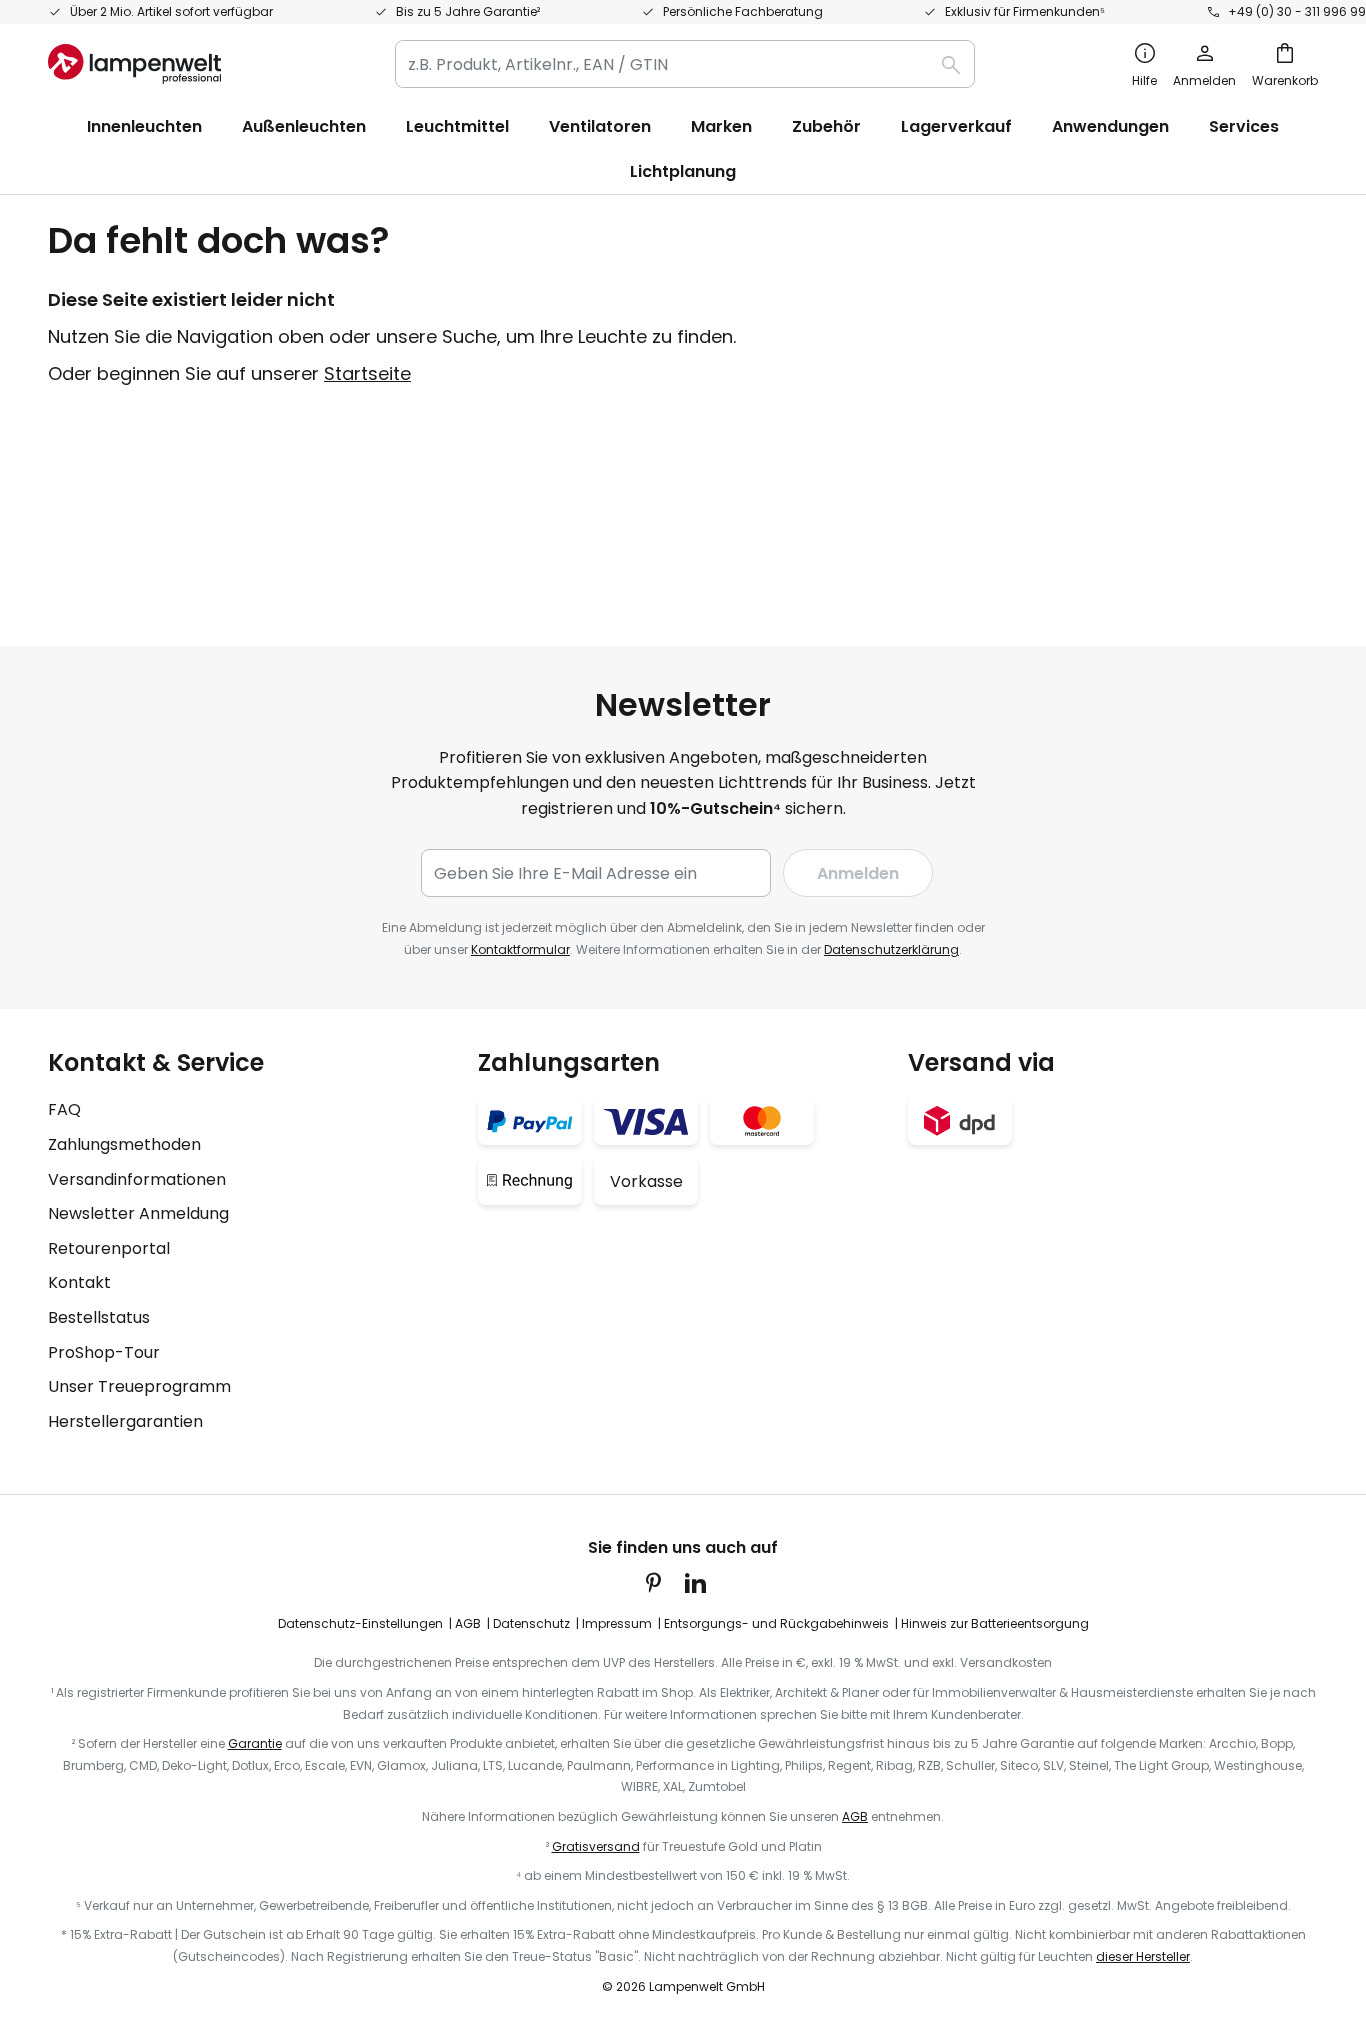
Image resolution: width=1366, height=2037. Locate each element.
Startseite (367, 373)
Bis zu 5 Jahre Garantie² (468, 11)
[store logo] (134, 64)
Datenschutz (531, 1623)
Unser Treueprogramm (139, 1386)
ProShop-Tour (104, 1352)
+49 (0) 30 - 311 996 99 (1297, 11)
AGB (468, 1623)
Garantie (255, 1743)
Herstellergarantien (125, 1421)
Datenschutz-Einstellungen (360, 1623)
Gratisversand (596, 1846)
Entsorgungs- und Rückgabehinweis (776, 1623)
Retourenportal (109, 1248)
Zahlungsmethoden (124, 1144)
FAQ (64, 1109)
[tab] (253, 1242)
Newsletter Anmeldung (138, 1213)
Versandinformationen (137, 1179)
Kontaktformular (520, 949)
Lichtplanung (683, 171)
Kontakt (79, 1282)
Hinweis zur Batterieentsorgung (995, 1623)
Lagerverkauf (956, 126)
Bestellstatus (99, 1317)
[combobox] (685, 64)
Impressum (617, 1623)
